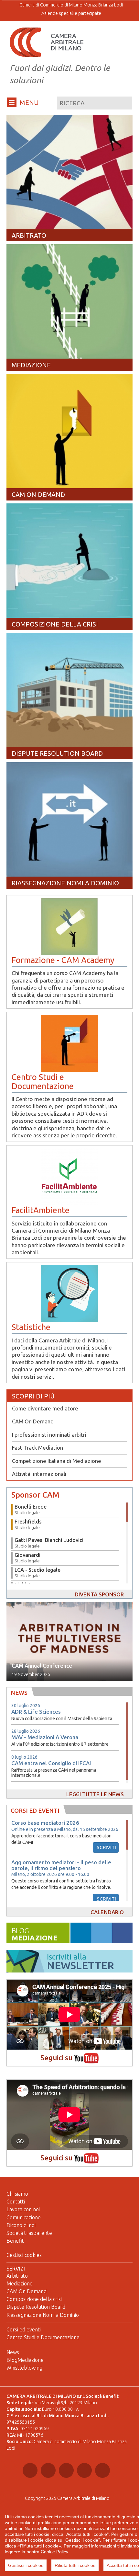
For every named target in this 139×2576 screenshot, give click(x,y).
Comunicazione (24, 2217)
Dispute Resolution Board (36, 2307)
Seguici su (57, 2058)
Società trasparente (29, 2233)
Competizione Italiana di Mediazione (57, 1461)
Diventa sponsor (99, 1594)
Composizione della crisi (34, 2299)
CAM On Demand (33, 1421)
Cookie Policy (54, 2552)
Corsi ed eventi (24, 2329)
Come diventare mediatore (45, 1408)
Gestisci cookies (24, 2255)
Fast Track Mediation (37, 1448)
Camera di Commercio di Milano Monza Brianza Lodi (71, 5)
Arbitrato (17, 2276)
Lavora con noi (23, 2209)
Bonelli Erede (31, 1509)
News (13, 2352)
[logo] (47, 42)
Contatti (16, 2202)
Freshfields (28, 1524)
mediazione (34, 1935)
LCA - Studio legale (37, 1573)
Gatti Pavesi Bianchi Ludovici (49, 1543)
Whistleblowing (24, 2368)
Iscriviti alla (80, 1962)
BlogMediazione (25, 2360)
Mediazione (20, 2283)
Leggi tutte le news (95, 1794)
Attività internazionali (39, 1474)
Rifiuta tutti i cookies (75, 2565)
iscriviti (106, 1847)
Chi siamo (17, 2194)
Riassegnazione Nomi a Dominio (43, 2315)
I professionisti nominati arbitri (49, 1435)
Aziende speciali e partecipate (71, 13)
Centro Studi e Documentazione (43, 2337)
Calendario (107, 1912)
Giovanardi (27, 1558)
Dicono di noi (21, 2225)
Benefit (15, 2241)
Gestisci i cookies (26, 2565)
